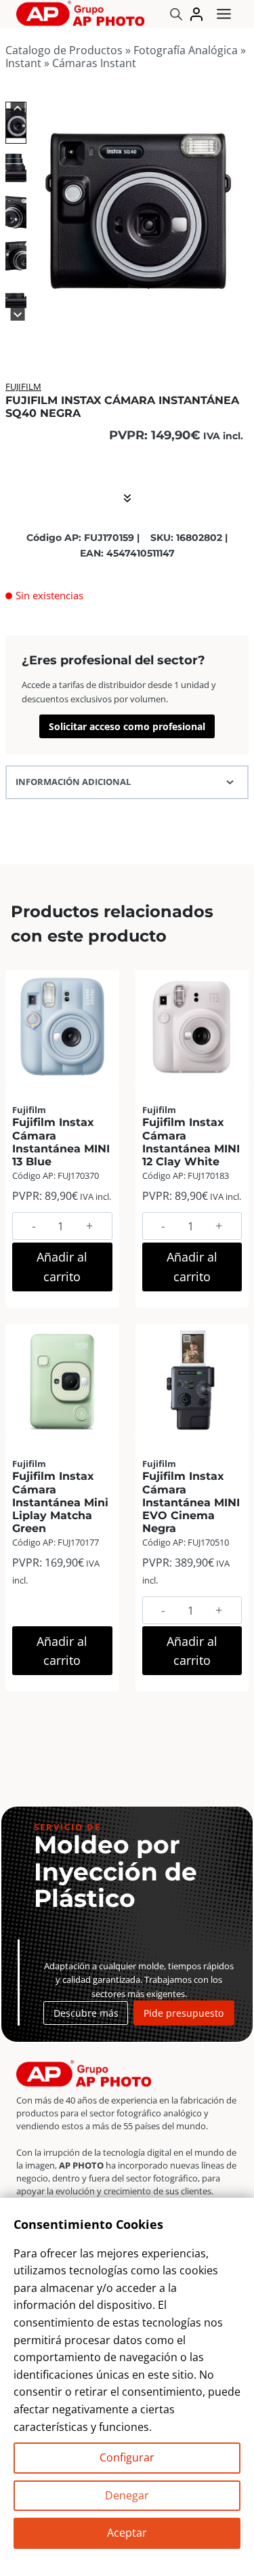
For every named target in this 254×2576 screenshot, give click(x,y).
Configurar (127, 2457)
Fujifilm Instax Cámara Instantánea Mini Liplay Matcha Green (60, 1502)
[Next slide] (18, 314)
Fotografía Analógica (186, 50)
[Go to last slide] (18, 109)
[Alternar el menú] (224, 14)
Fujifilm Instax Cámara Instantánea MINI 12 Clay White (191, 1142)
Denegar (127, 2495)
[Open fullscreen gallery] (235, 304)
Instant (23, 63)
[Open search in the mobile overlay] (176, 14)
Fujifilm (23, 386)
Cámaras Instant (94, 63)
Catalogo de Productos (64, 50)
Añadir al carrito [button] (62, 1267)
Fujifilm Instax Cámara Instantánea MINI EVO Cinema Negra (191, 1502)
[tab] (74, 303)
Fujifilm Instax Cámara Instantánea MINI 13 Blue (61, 1142)
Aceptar (127, 2533)
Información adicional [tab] (73, 782)
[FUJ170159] (139, 208)
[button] (16, 122)
